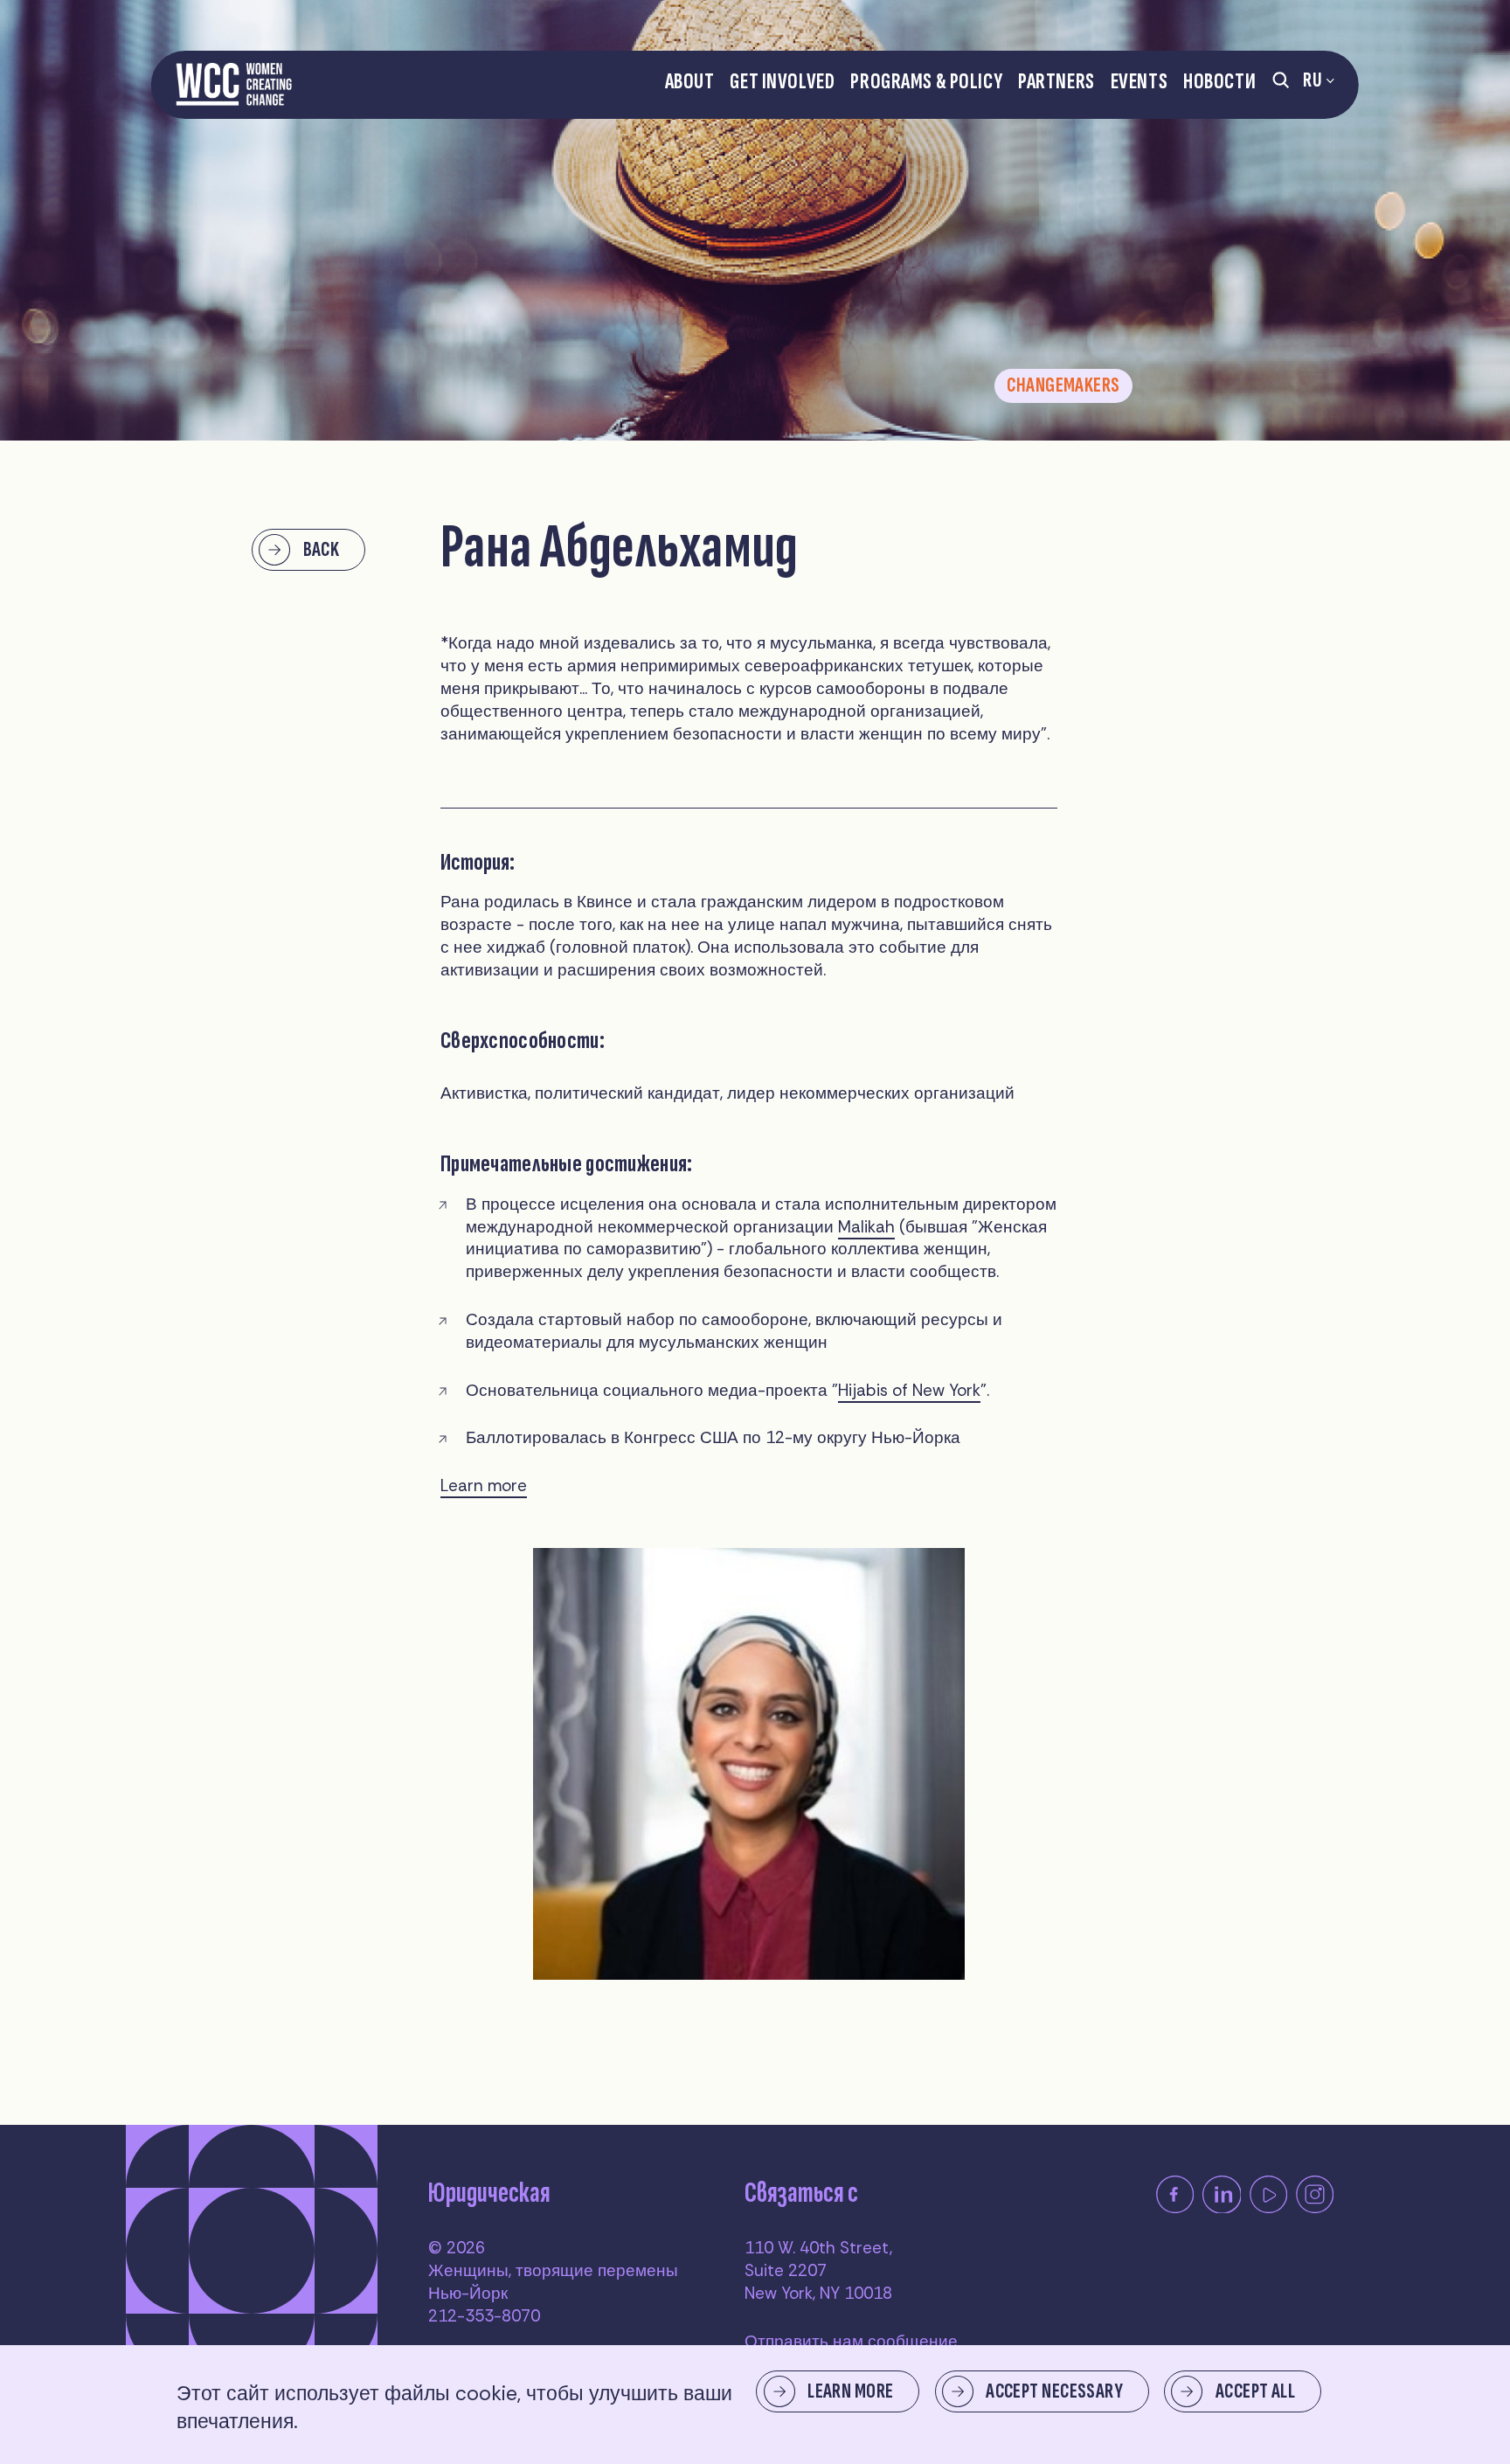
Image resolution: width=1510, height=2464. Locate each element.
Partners (1056, 82)
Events (1139, 82)
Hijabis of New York (909, 1390)
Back (322, 549)
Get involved (782, 82)
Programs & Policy (926, 82)
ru (1312, 80)
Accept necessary (1054, 2391)
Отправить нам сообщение (851, 2341)
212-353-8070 (484, 2316)
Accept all (1255, 2391)
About (690, 82)
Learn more (484, 1485)
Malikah (866, 1227)
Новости (1219, 82)
